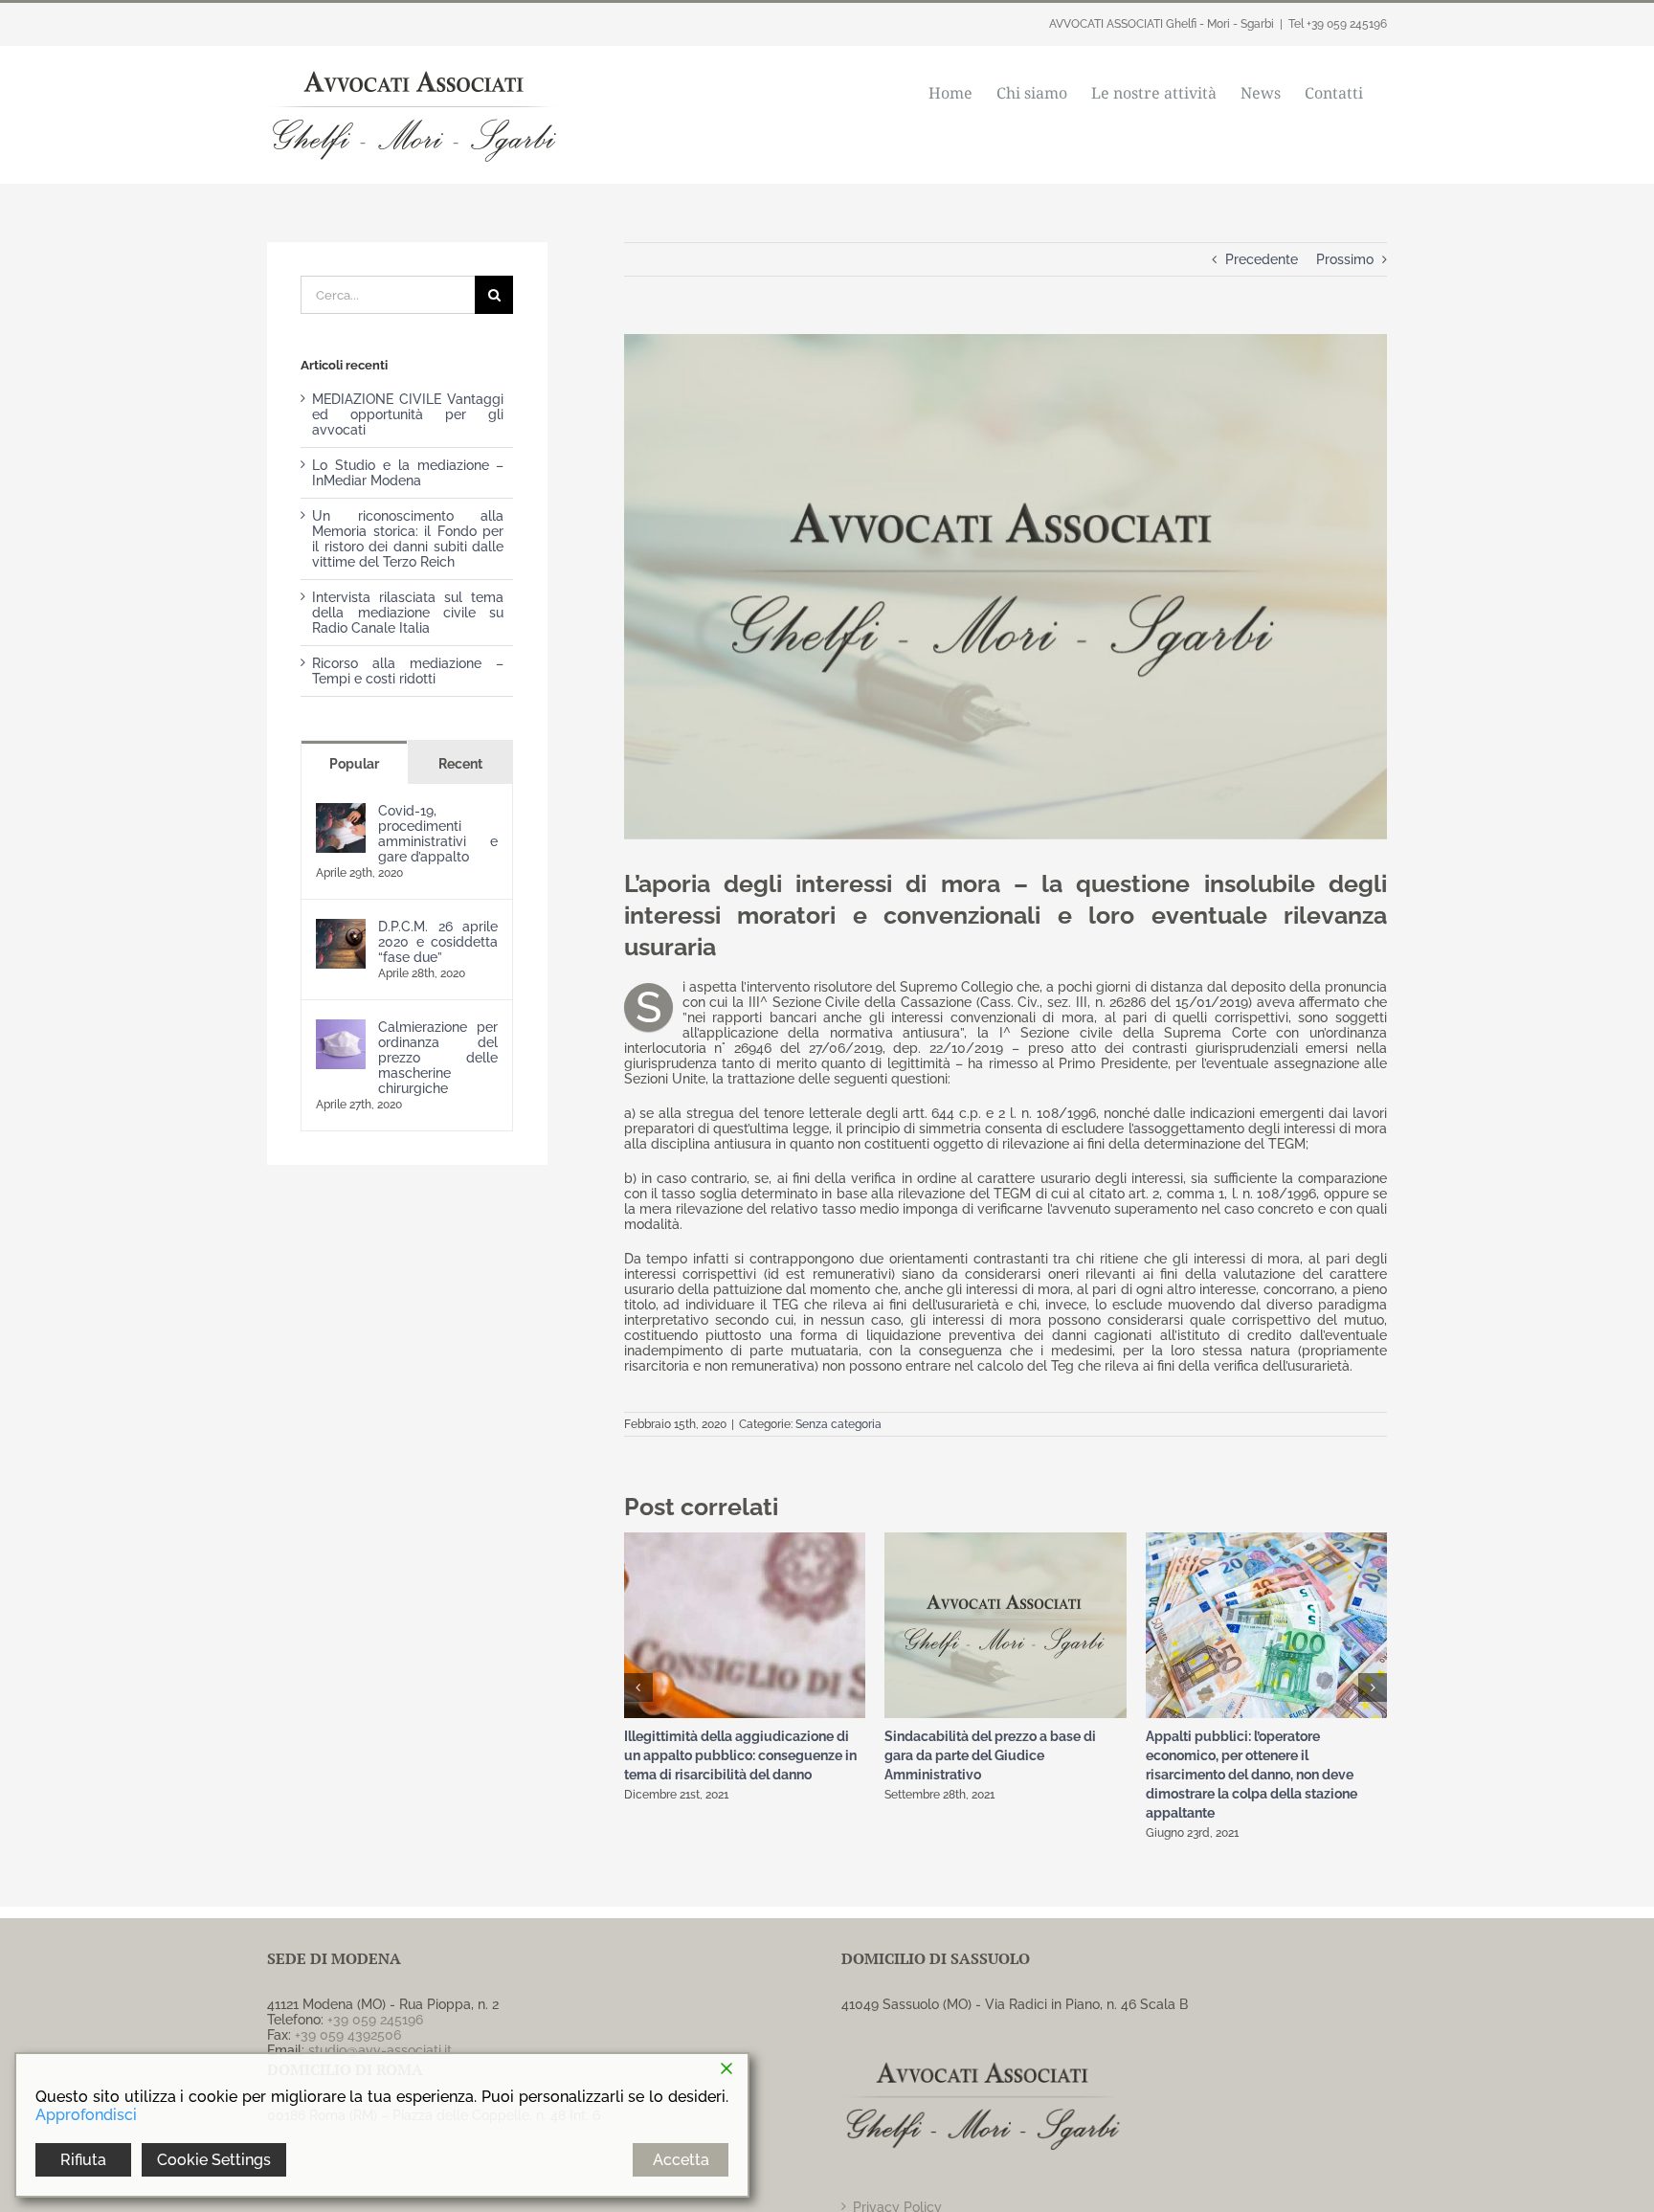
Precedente (1262, 259)
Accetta (681, 2160)
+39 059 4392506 (348, 2035)
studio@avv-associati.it (380, 2050)
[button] (638, 1687)
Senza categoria (838, 1424)
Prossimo (1345, 259)
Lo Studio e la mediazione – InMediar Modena (408, 473)
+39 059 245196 (375, 2020)
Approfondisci (86, 2115)
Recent (460, 764)
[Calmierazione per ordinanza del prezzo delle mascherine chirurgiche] (341, 1027)
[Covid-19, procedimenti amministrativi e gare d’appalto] (341, 811)
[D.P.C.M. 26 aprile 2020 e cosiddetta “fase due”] (341, 927)
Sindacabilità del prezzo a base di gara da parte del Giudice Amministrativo (990, 1755)
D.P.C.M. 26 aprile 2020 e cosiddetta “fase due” (438, 942)
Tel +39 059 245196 (1338, 24)
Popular (354, 764)
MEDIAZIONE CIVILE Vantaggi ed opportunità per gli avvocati (408, 414)
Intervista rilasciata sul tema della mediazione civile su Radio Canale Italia (408, 613)
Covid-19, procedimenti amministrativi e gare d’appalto (438, 834)
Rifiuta (83, 2160)
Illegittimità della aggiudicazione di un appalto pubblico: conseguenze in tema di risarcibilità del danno (740, 1755)
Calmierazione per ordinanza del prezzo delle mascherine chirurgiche (438, 1058)
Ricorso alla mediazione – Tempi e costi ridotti (408, 671)
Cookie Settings (214, 2160)
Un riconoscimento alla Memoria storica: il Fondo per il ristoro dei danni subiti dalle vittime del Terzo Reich (408, 539)
